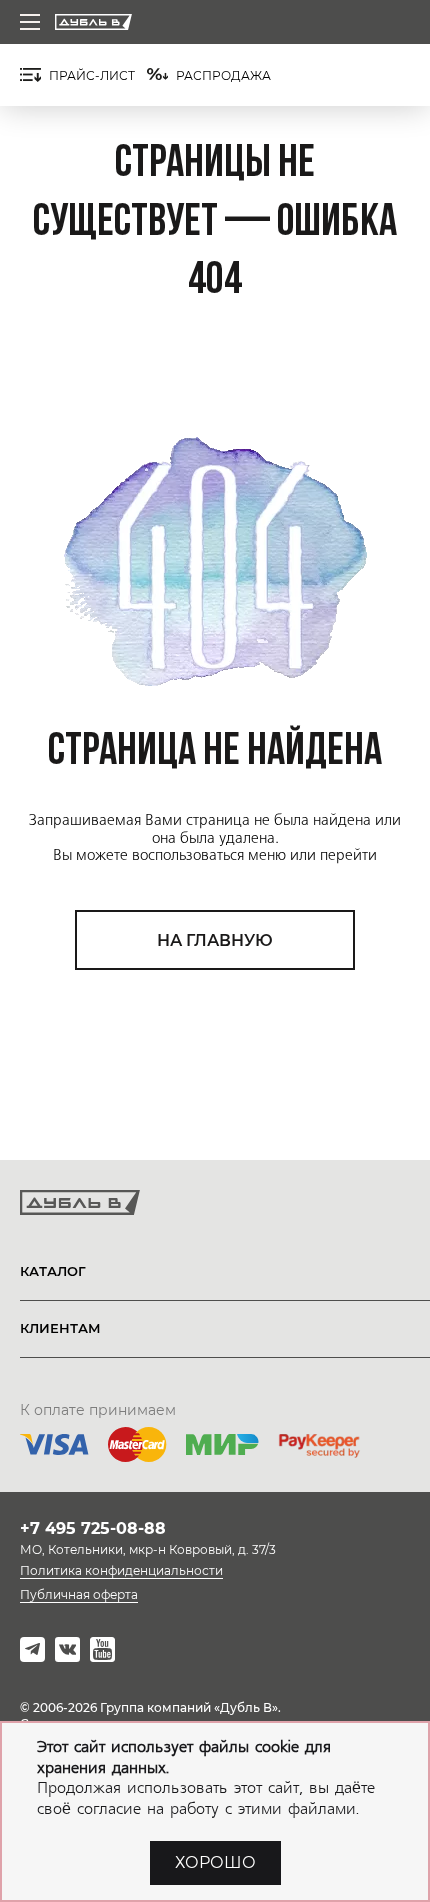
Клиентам (60, 1328)
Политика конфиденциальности (121, 1570)
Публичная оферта (79, 1594)
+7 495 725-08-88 (93, 1528)
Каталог (53, 1271)
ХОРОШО (215, 1862)
